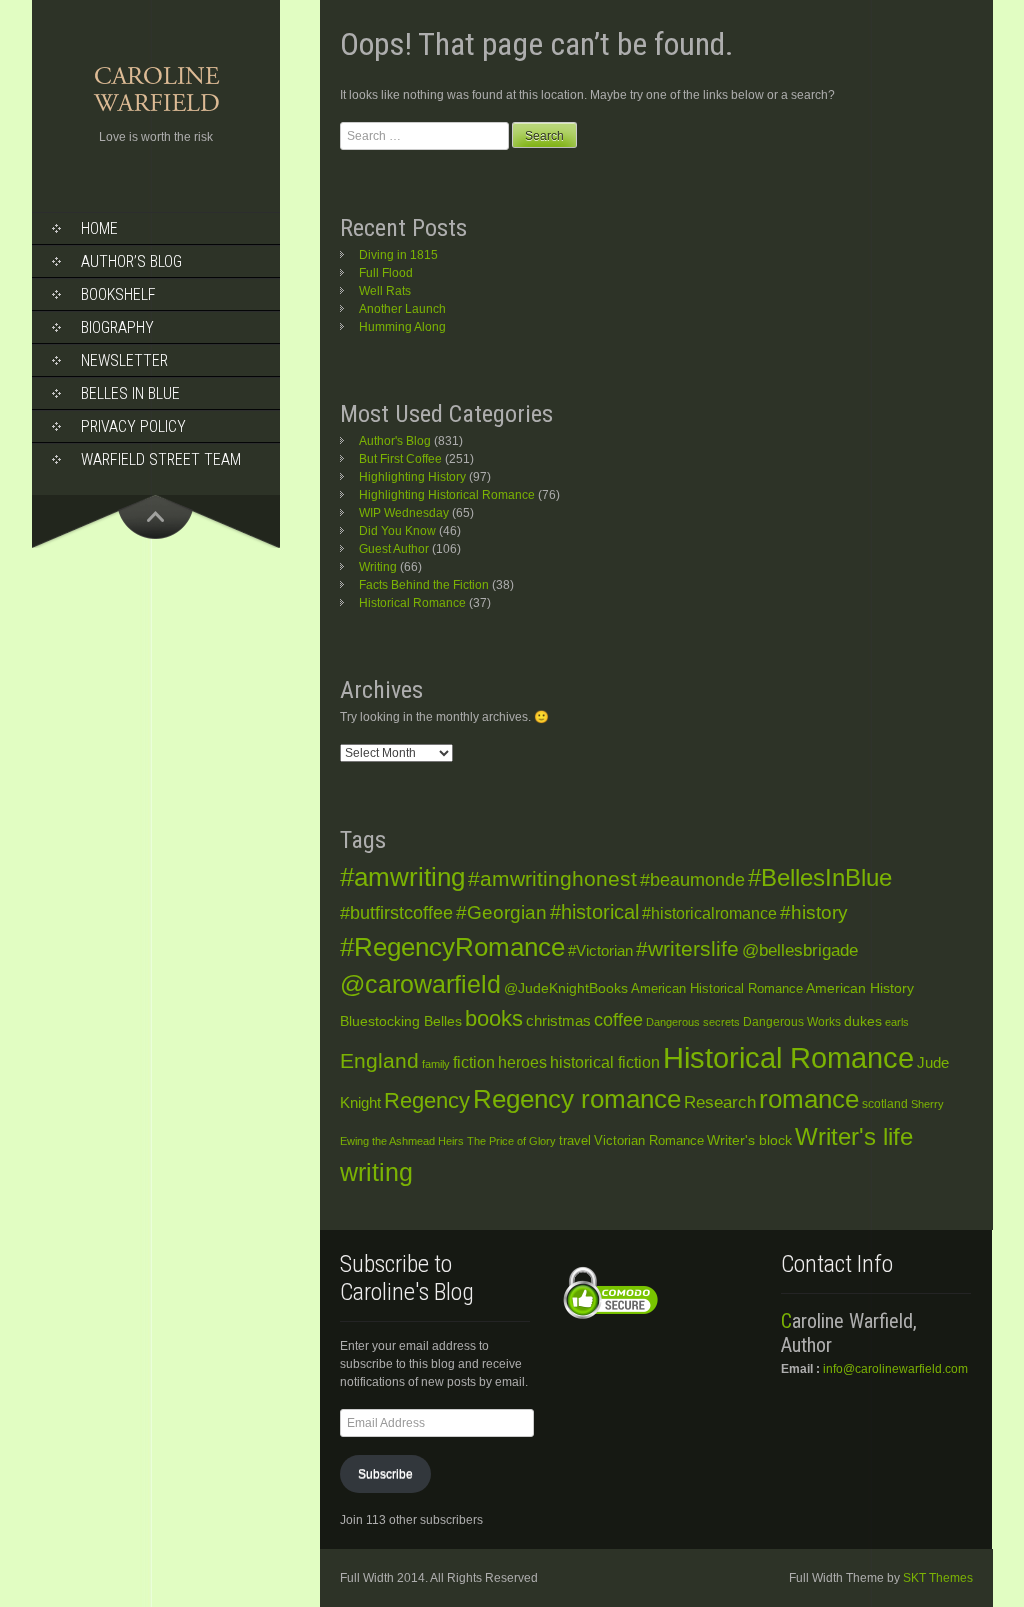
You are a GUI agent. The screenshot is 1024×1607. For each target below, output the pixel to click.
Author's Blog (395, 441)
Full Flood (386, 273)
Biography (117, 327)
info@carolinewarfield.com (895, 1369)
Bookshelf (118, 294)
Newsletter (124, 360)
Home (99, 228)
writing (376, 1172)
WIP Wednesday (404, 513)
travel (575, 1140)
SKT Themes (938, 1578)
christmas (558, 1021)
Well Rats (385, 291)
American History (860, 988)
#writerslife (687, 948)
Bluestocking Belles (401, 1021)
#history (814, 912)
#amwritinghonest (552, 878)
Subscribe (385, 1474)
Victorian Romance (649, 1141)
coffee (618, 1020)
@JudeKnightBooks (566, 988)
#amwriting (402, 877)
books (494, 1018)
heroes (522, 1062)
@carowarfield (420, 984)
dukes (863, 1021)
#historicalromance (709, 913)
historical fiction (605, 1062)
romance (809, 1099)
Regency (427, 1100)
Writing (378, 567)
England (379, 1060)
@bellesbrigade (800, 950)
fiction (474, 1062)
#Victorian (600, 950)
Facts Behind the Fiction (424, 585)
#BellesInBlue (820, 878)
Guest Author (394, 549)
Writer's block (749, 1140)
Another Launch (402, 309)
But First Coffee (400, 459)
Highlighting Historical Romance (447, 495)
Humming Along (402, 327)
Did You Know (397, 531)
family (436, 1064)
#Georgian (501, 912)
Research (720, 1102)
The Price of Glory (511, 1141)
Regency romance (577, 1099)
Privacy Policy (133, 426)
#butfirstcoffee (396, 913)
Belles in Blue (130, 393)
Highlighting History (412, 477)
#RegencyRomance (452, 947)
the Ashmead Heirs (418, 1141)
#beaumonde (692, 880)
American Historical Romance (717, 988)
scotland (885, 1104)
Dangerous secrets (693, 1022)
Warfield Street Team (161, 459)
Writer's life (854, 1136)
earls (897, 1022)
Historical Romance (412, 603)
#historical (594, 912)
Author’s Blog (131, 261)
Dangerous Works (792, 1022)
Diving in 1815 (398, 255)
